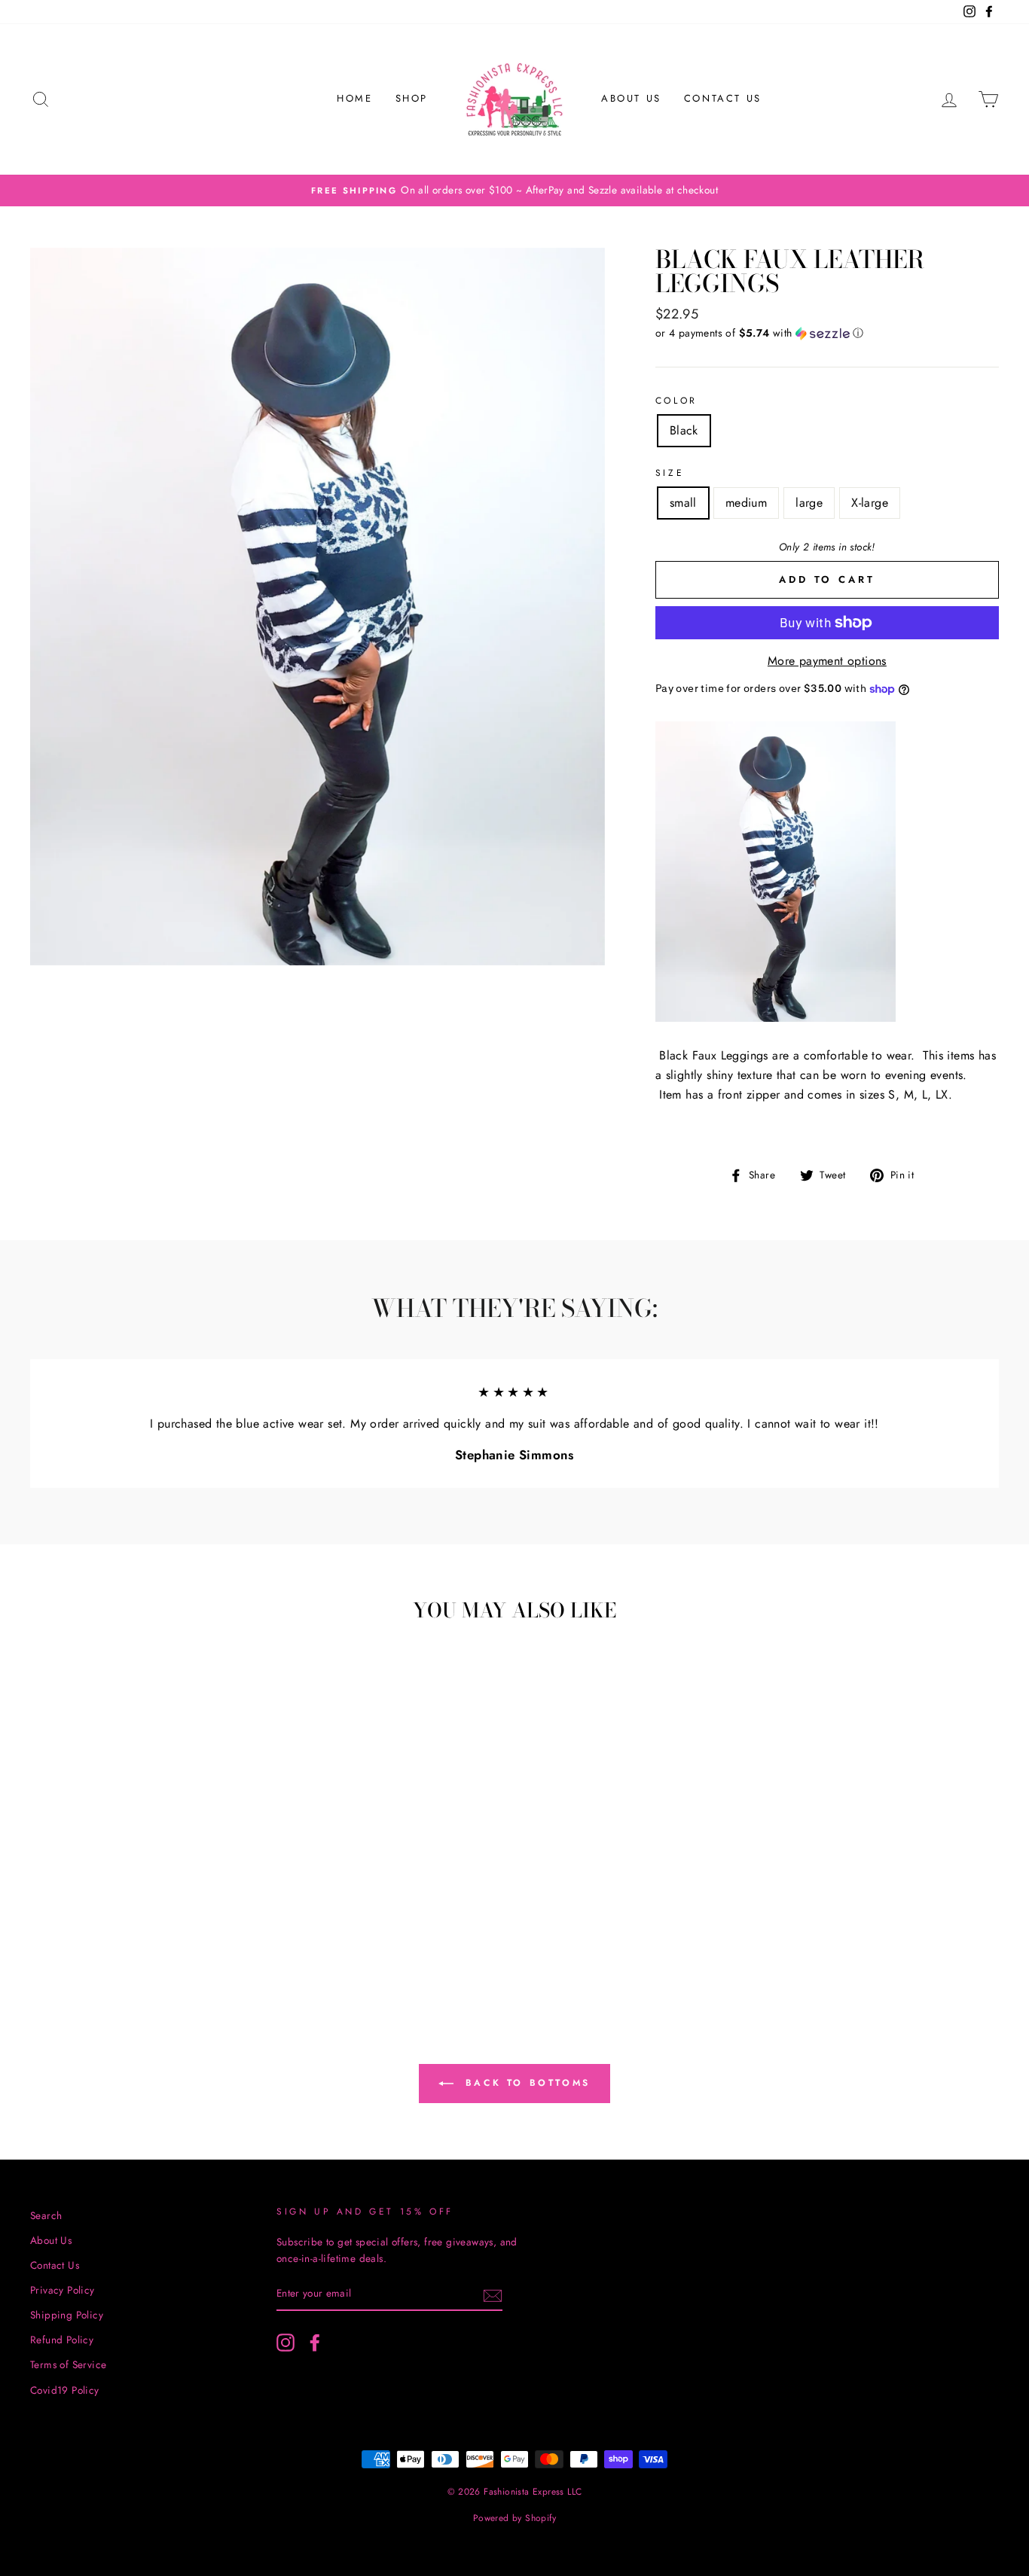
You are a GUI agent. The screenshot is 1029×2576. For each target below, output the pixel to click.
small (683, 503)
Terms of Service (68, 2364)
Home (354, 98)
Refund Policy (62, 2340)
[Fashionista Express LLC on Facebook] (315, 2343)
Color (676, 401)
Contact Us (723, 98)
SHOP (412, 98)
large (809, 503)
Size (670, 473)
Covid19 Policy (65, 2390)
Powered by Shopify (514, 2518)
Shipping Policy (67, 2315)
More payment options (827, 661)
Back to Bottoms (525, 2082)
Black (684, 430)
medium (746, 503)
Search (46, 2215)
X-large (870, 503)
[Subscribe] (493, 2294)
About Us (631, 98)
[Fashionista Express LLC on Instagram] (285, 2343)
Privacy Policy (63, 2290)
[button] (827, 333)
